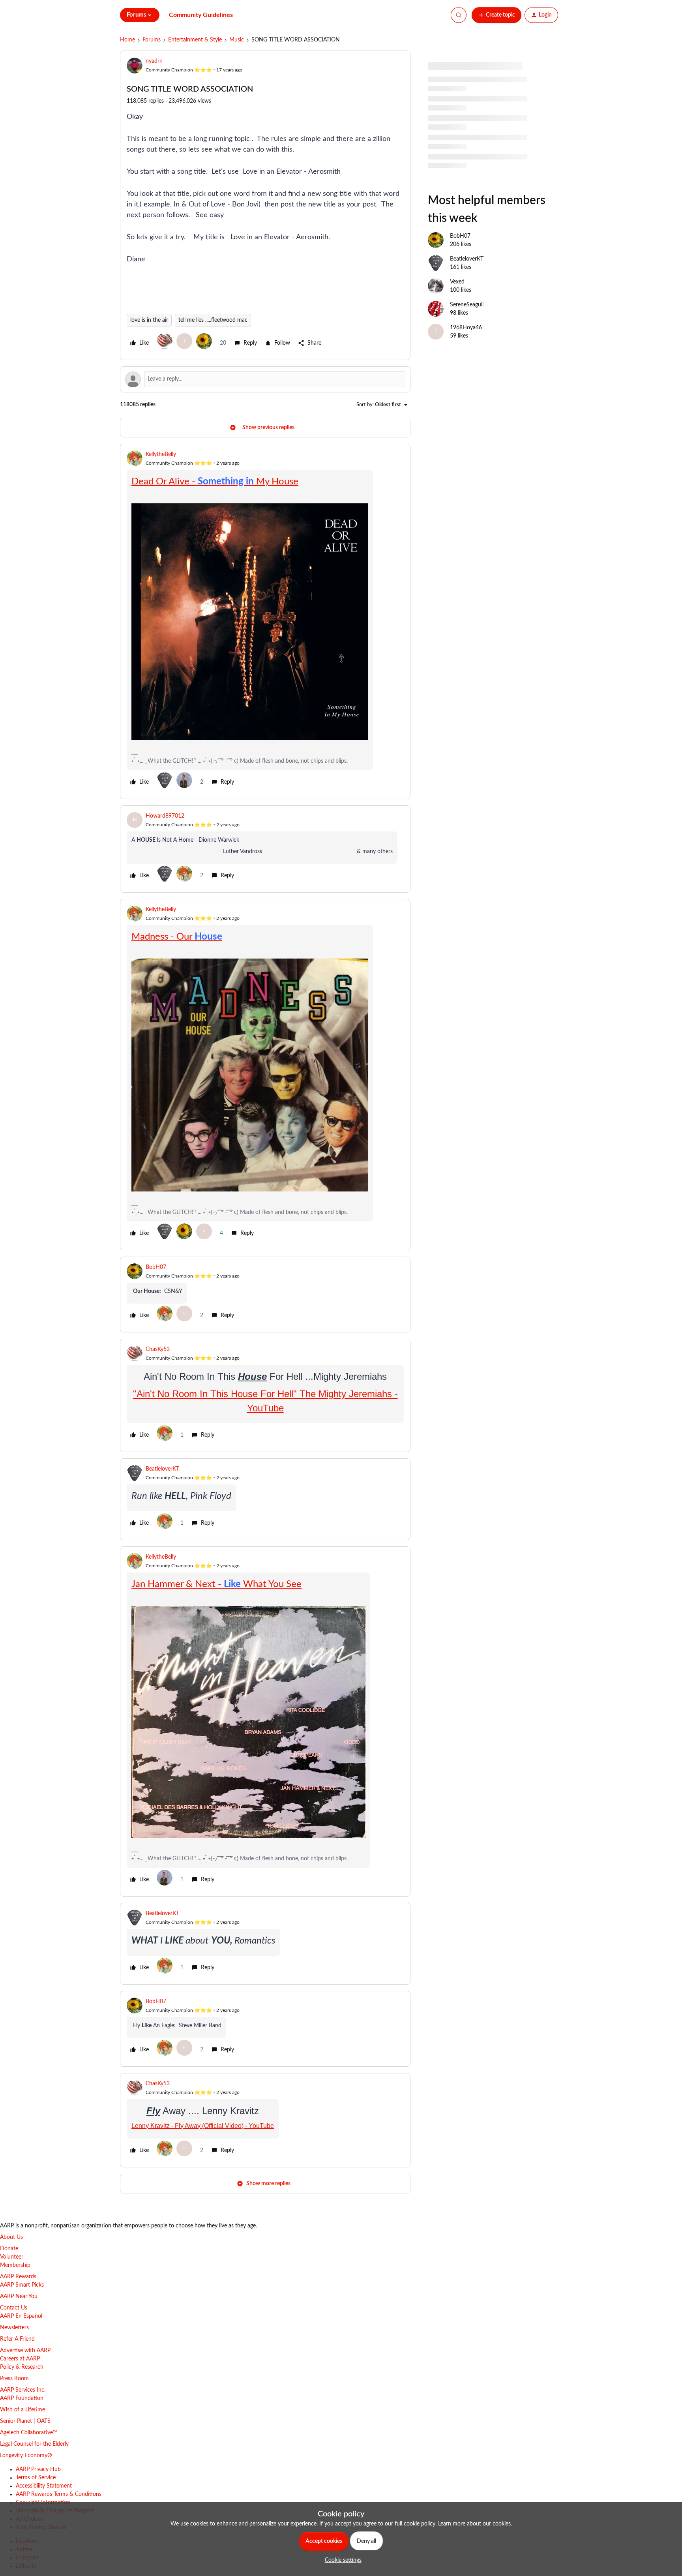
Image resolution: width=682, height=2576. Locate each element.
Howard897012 (165, 816)
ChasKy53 (158, 1349)
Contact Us (14, 2308)
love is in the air (149, 320)
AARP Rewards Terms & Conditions (59, 2494)
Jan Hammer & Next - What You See (216, 1584)
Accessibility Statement (44, 2486)
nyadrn (154, 61)
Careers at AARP (20, 2359)
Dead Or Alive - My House (215, 482)
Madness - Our (177, 937)
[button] (497, 15)
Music (237, 40)
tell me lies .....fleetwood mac (213, 320)
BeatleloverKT (162, 1469)
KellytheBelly (161, 454)
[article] (265, 621)
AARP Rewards (18, 2277)
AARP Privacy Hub (38, 2469)
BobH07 (156, 1267)
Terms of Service (36, 2478)
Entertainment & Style (195, 40)
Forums (152, 40)
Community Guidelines (201, 15)
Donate (9, 2249)
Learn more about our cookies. (475, 2524)
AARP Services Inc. (23, 2390)
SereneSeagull (467, 305)
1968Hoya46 (466, 328)
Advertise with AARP (25, 2351)
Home (127, 40)
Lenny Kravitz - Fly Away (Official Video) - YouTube (203, 2126)
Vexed (457, 282)
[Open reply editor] (265, 379)
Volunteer (12, 2257)
